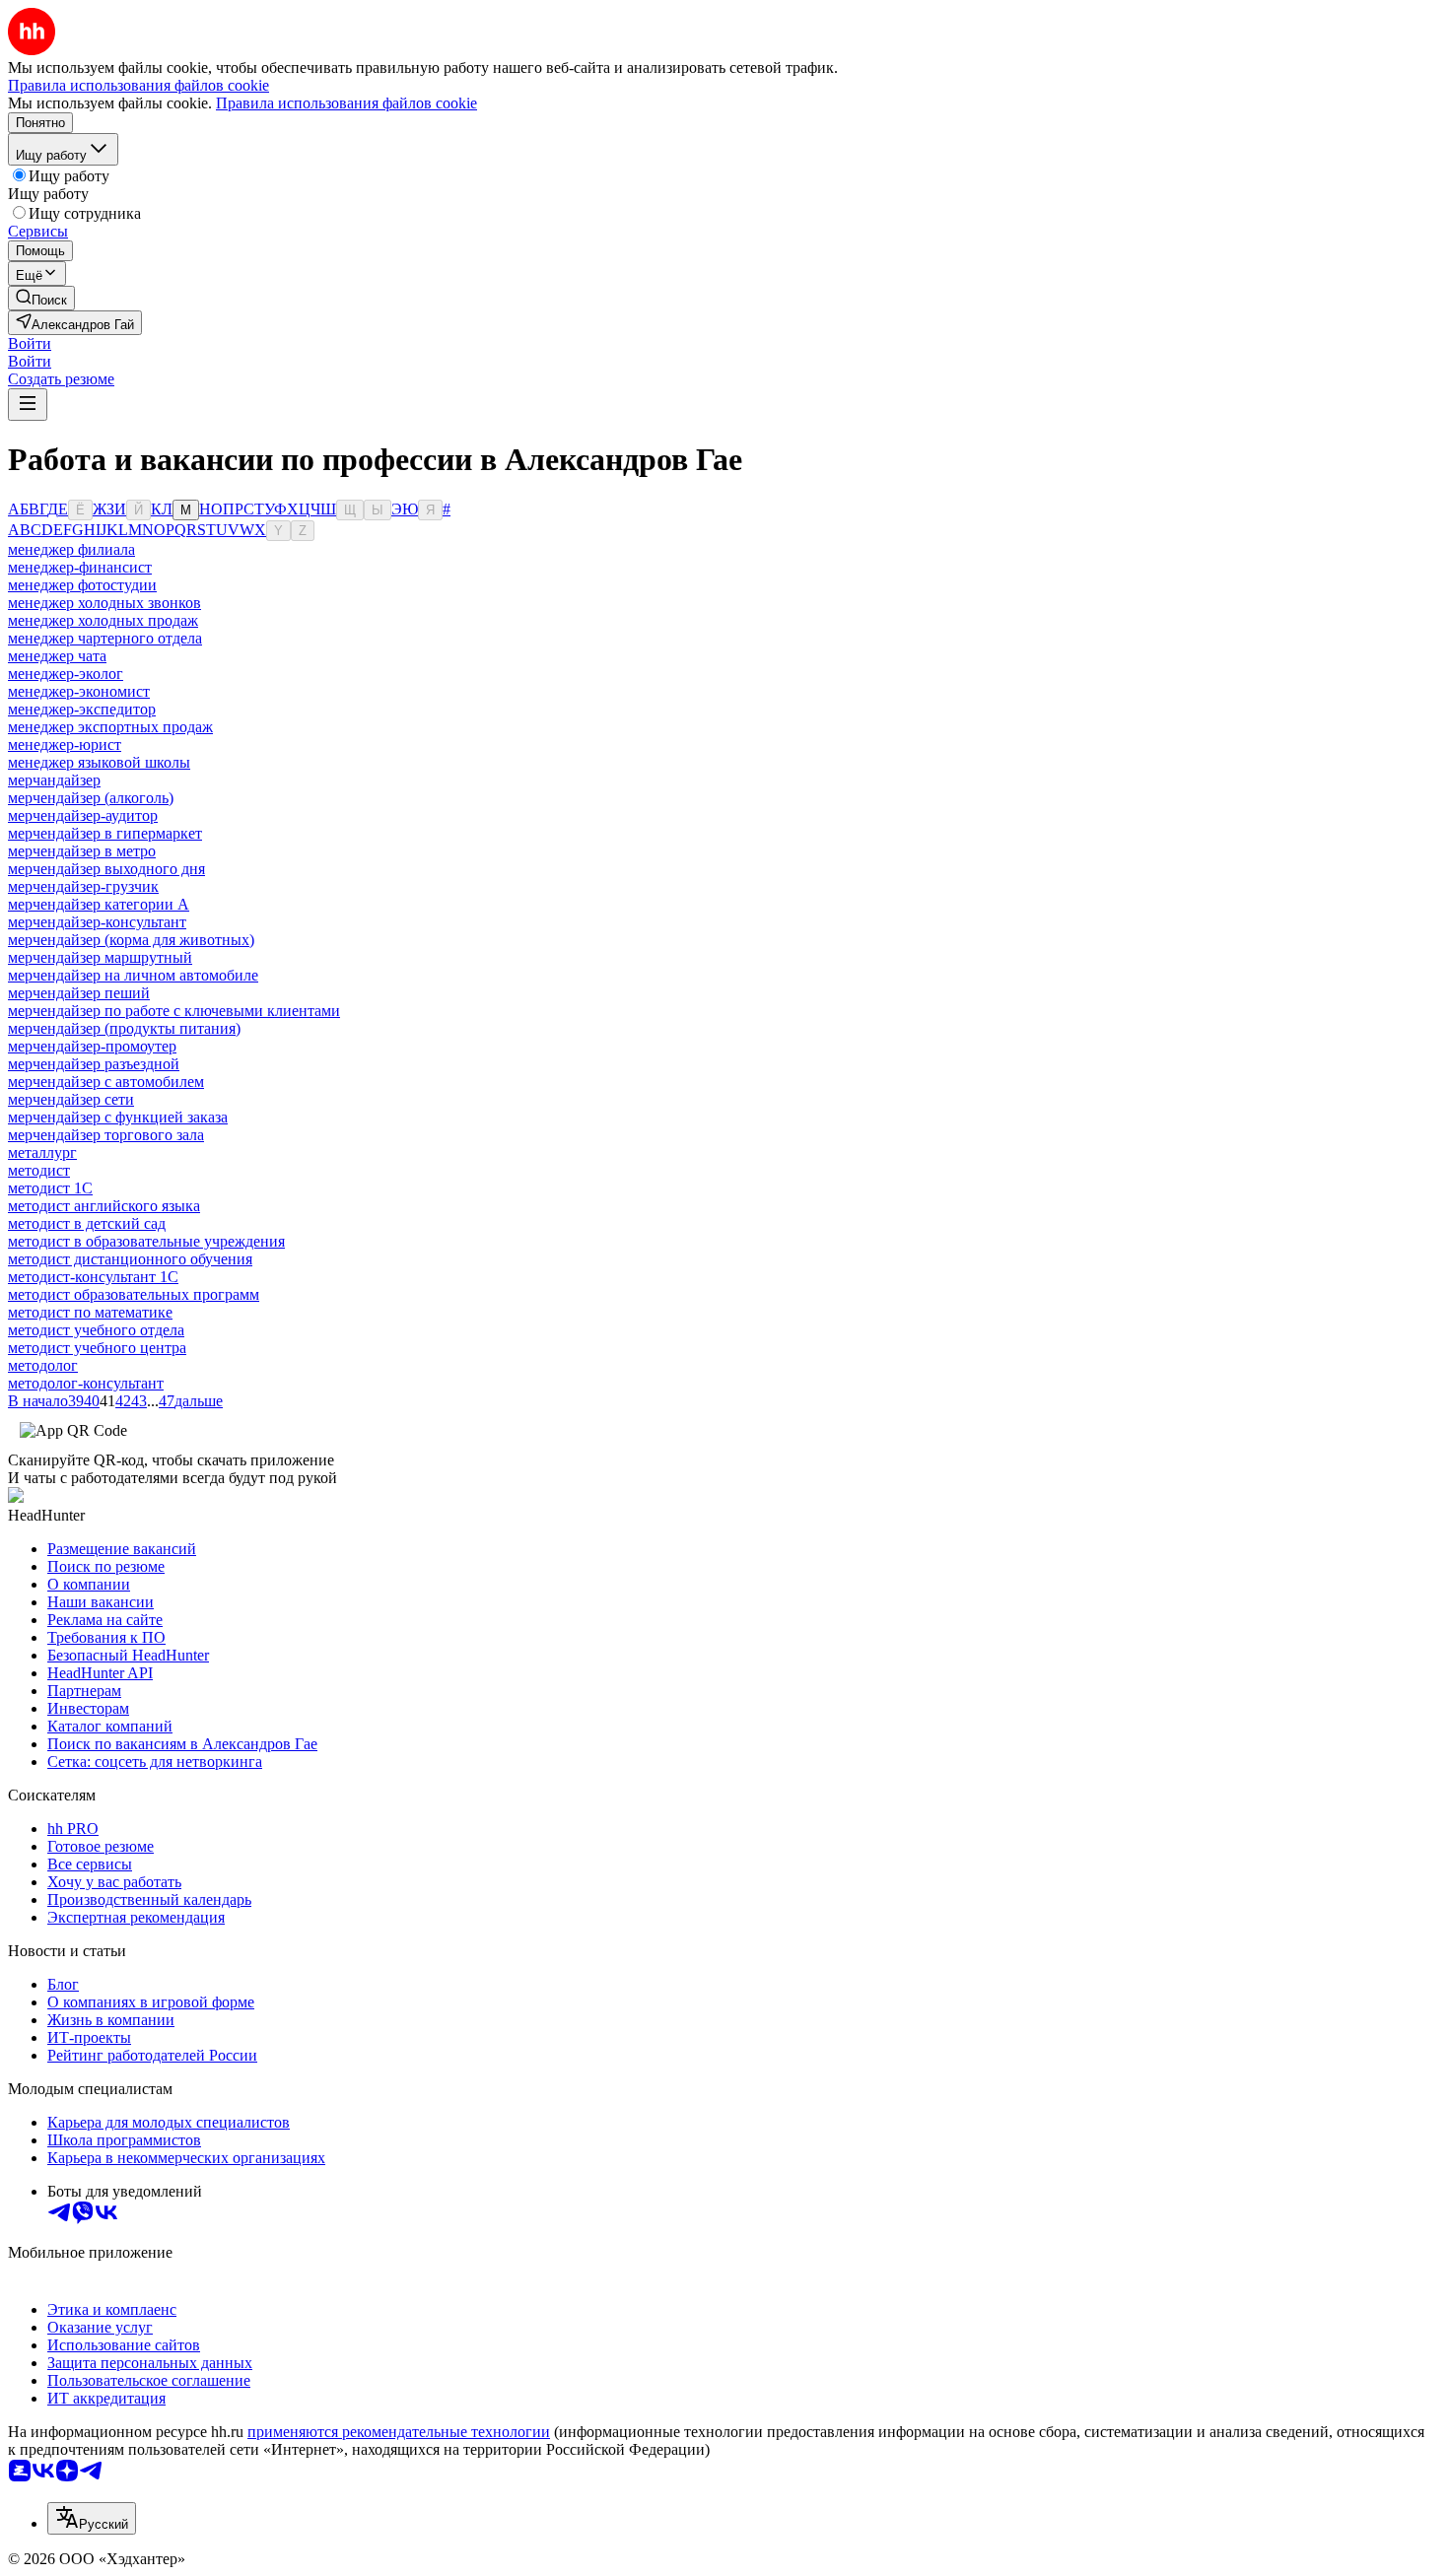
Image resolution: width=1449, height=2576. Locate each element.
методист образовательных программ (134, 1294)
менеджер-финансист (80, 567)
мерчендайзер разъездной (94, 1064)
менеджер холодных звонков (104, 603)
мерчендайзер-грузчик (83, 886)
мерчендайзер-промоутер (92, 1046)
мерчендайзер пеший (79, 993)
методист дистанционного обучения (130, 1259)
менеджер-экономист (79, 691)
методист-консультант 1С (93, 1277)
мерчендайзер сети (71, 1099)
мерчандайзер (54, 780)
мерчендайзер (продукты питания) (124, 1028)
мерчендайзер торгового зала (106, 1135)
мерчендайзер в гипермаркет (105, 833)
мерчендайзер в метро (82, 851)
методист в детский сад (87, 1223)
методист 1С (50, 1188)
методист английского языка (104, 1206)
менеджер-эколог (66, 674)
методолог (43, 1365)
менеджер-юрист (65, 745)
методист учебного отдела (96, 1330)
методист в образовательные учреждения (146, 1241)
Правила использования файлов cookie (346, 103)
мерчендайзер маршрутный (100, 957)
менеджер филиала (71, 549)
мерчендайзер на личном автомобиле (133, 975)
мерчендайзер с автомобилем (106, 1082)
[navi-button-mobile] (28, 405)
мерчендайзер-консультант (97, 922)
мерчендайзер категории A (99, 904)
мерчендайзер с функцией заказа (118, 1117)
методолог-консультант (86, 1383)
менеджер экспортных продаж (110, 727)
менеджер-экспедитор (82, 709)
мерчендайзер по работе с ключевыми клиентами (174, 1011)
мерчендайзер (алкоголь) (91, 798)
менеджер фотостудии (82, 585)
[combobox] (92, 2518)
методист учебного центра (97, 1348)
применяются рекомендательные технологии (399, 2432)
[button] (30, 343)
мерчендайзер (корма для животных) (131, 940)
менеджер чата (57, 656)
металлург (42, 1152)
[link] (41, 298)
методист (39, 1170)
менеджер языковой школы (99, 762)
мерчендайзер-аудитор (83, 815)
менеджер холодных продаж (103, 620)
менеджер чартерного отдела (105, 638)
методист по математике (90, 1312)
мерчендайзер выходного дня (106, 869)
